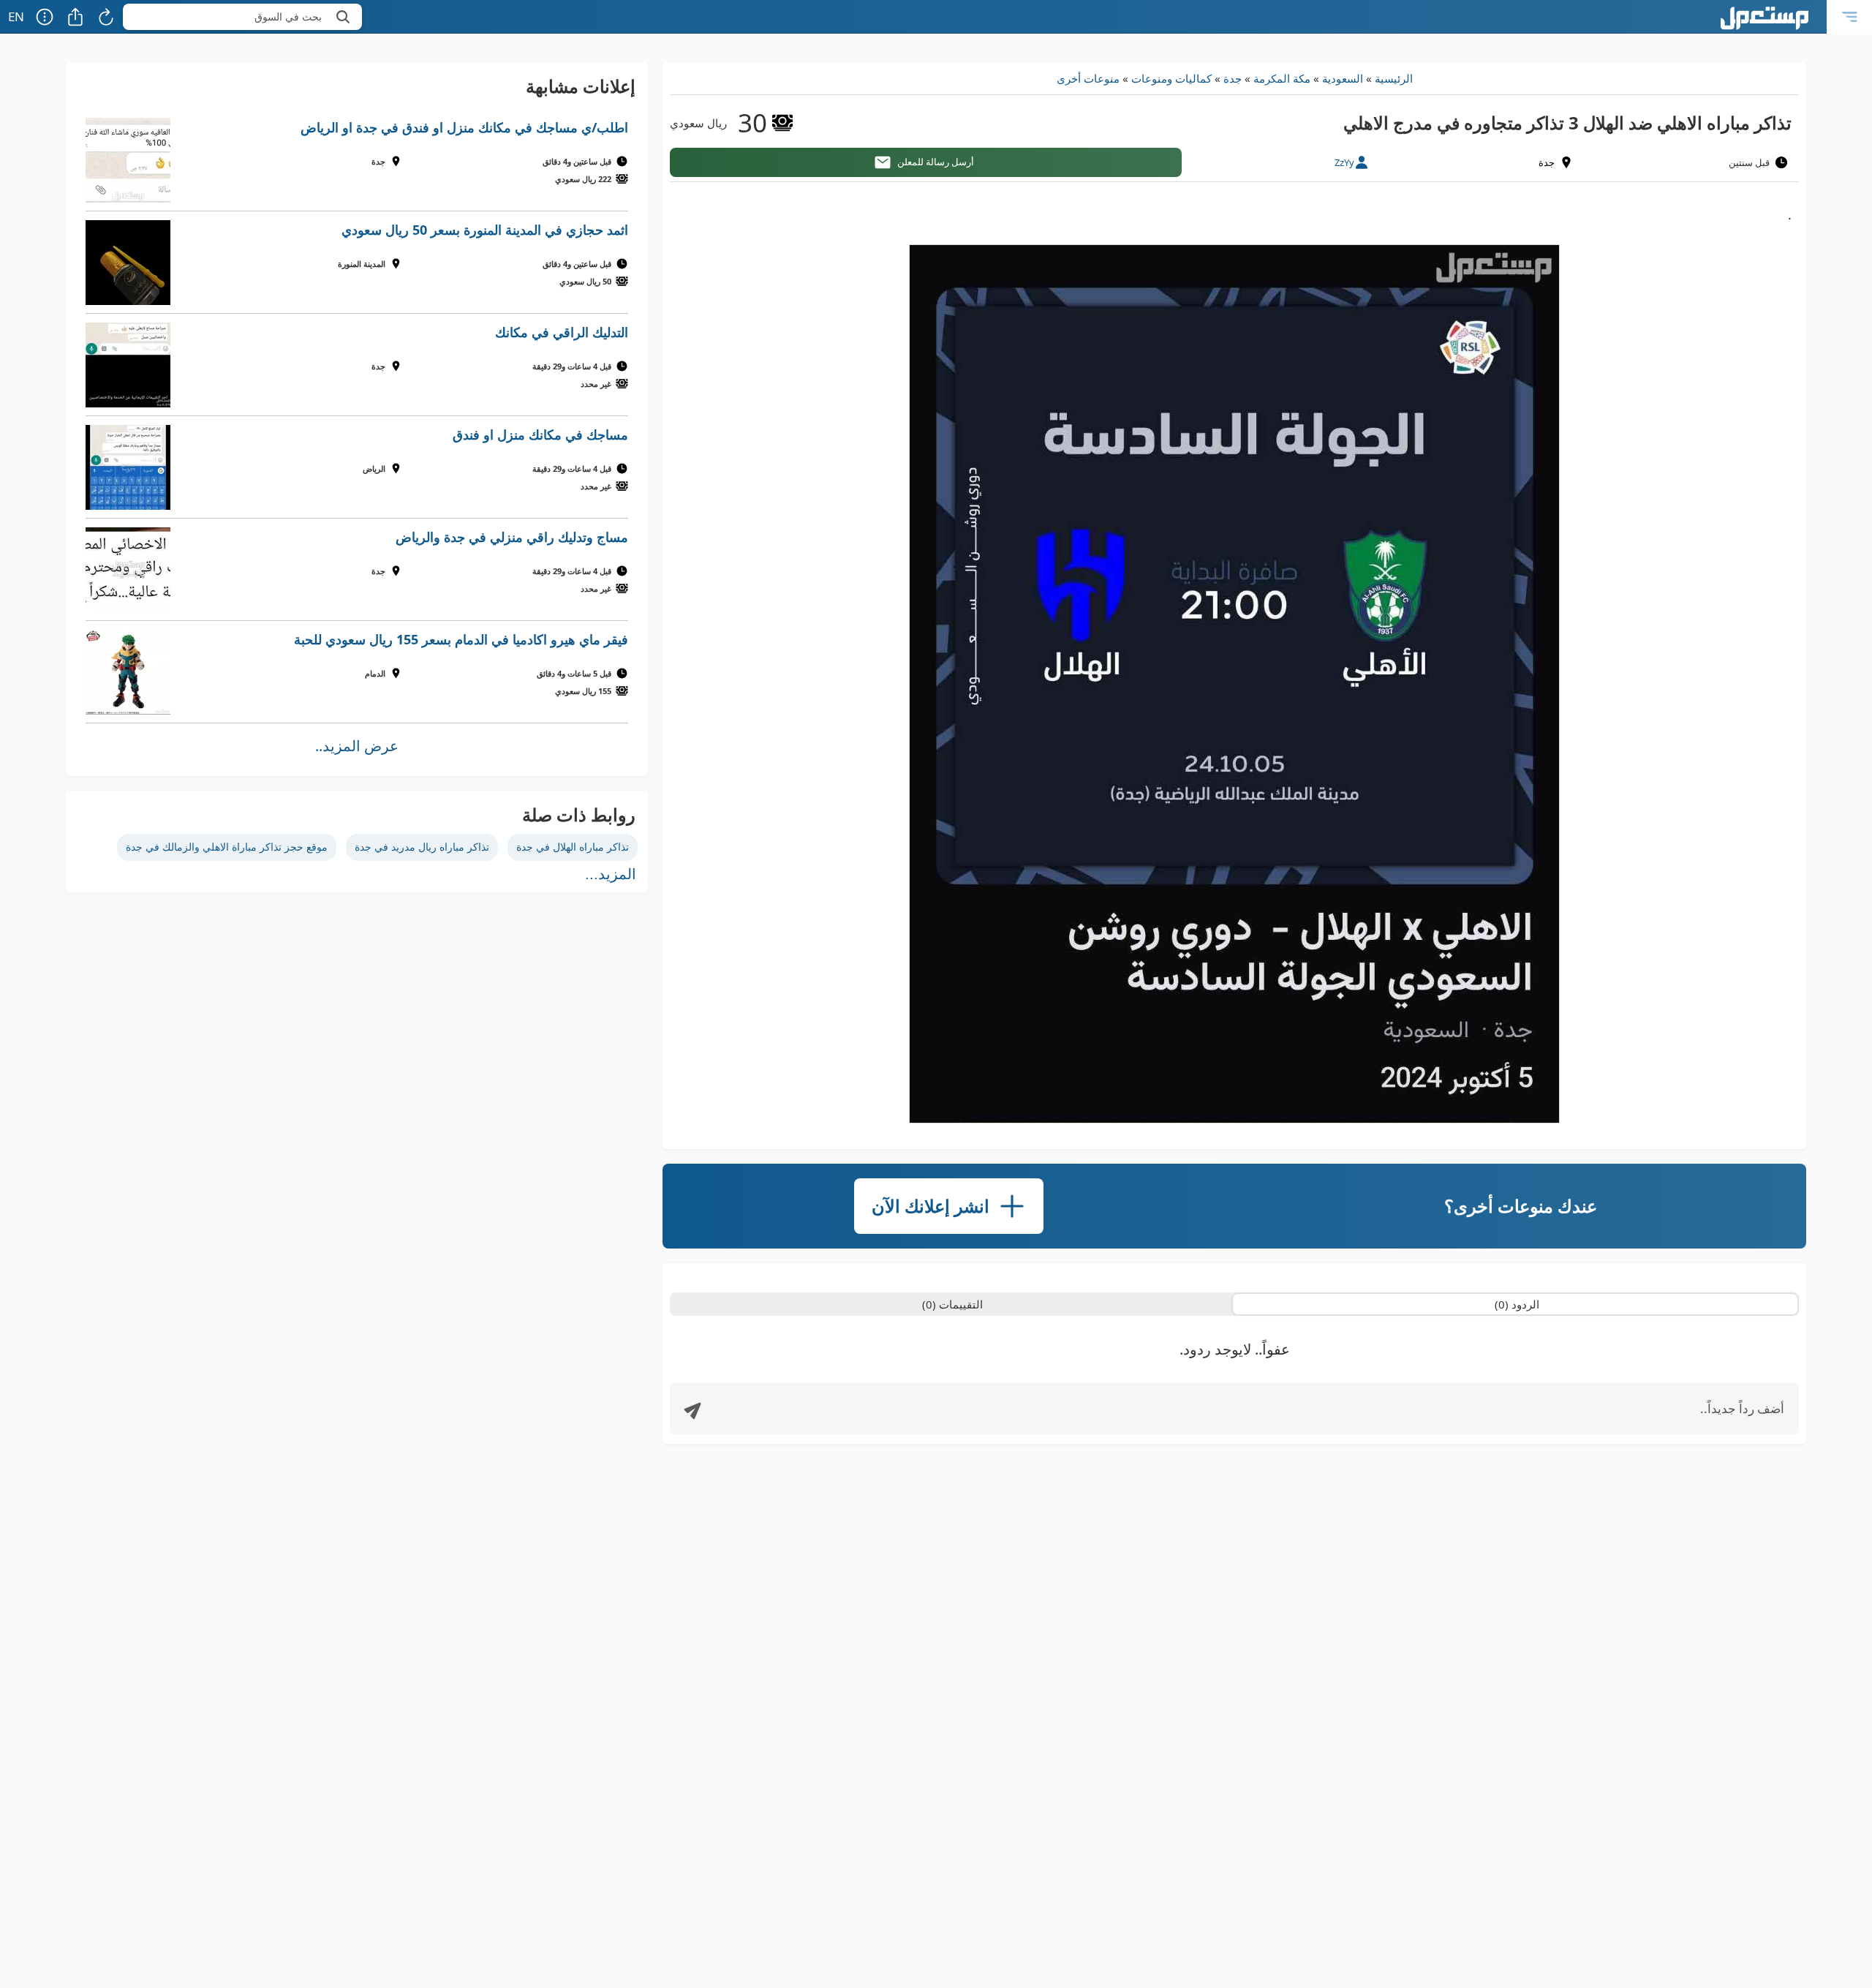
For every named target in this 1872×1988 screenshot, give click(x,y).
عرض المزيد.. (357, 746)
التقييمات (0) (952, 1304)
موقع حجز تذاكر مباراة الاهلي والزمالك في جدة (227, 847)
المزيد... (611, 874)
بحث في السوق (288, 16)
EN (16, 16)
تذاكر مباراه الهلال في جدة (573, 847)
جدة (1233, 78)
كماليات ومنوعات (1171, 78)
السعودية (1343, 78)
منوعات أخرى (1088, 78)
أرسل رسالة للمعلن (936, 162)
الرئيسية (1394, 78)
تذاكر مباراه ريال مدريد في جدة (422, 847)
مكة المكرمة (1282, 78)
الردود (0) (1517, 1304)
